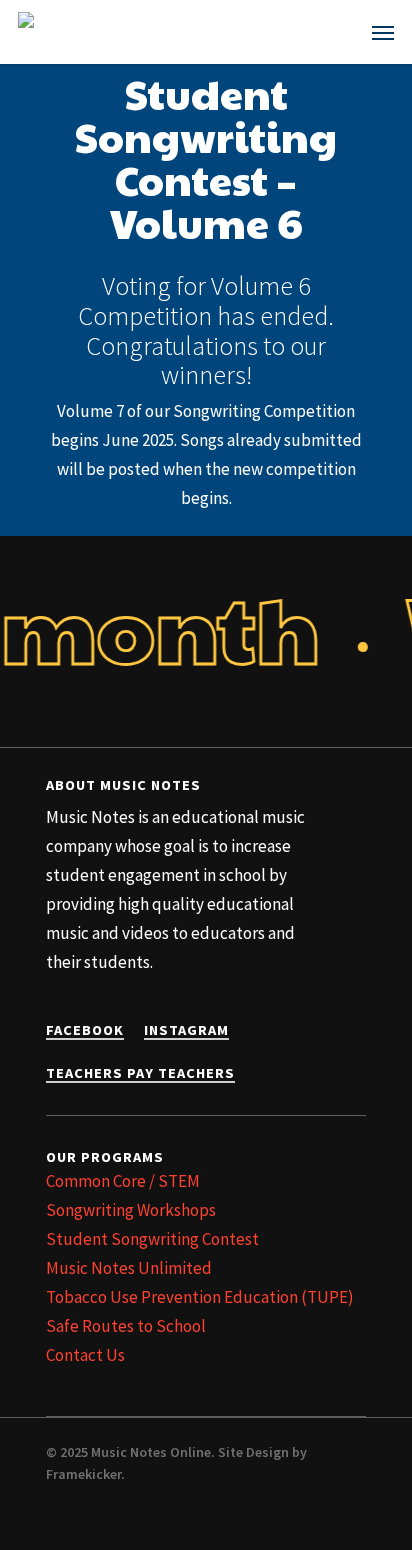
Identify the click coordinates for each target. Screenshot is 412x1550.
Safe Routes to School (126, 1326)
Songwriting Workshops (131, 1210)
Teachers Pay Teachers (140, 1073)
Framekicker (83, 1474)
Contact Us (85, 1355)
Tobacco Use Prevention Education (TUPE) (200, 1297)
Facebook (85, 1030)
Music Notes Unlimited (129, 1268)
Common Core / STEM (123, 1181)
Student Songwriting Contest (152, 1239)
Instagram (186, 1030)
